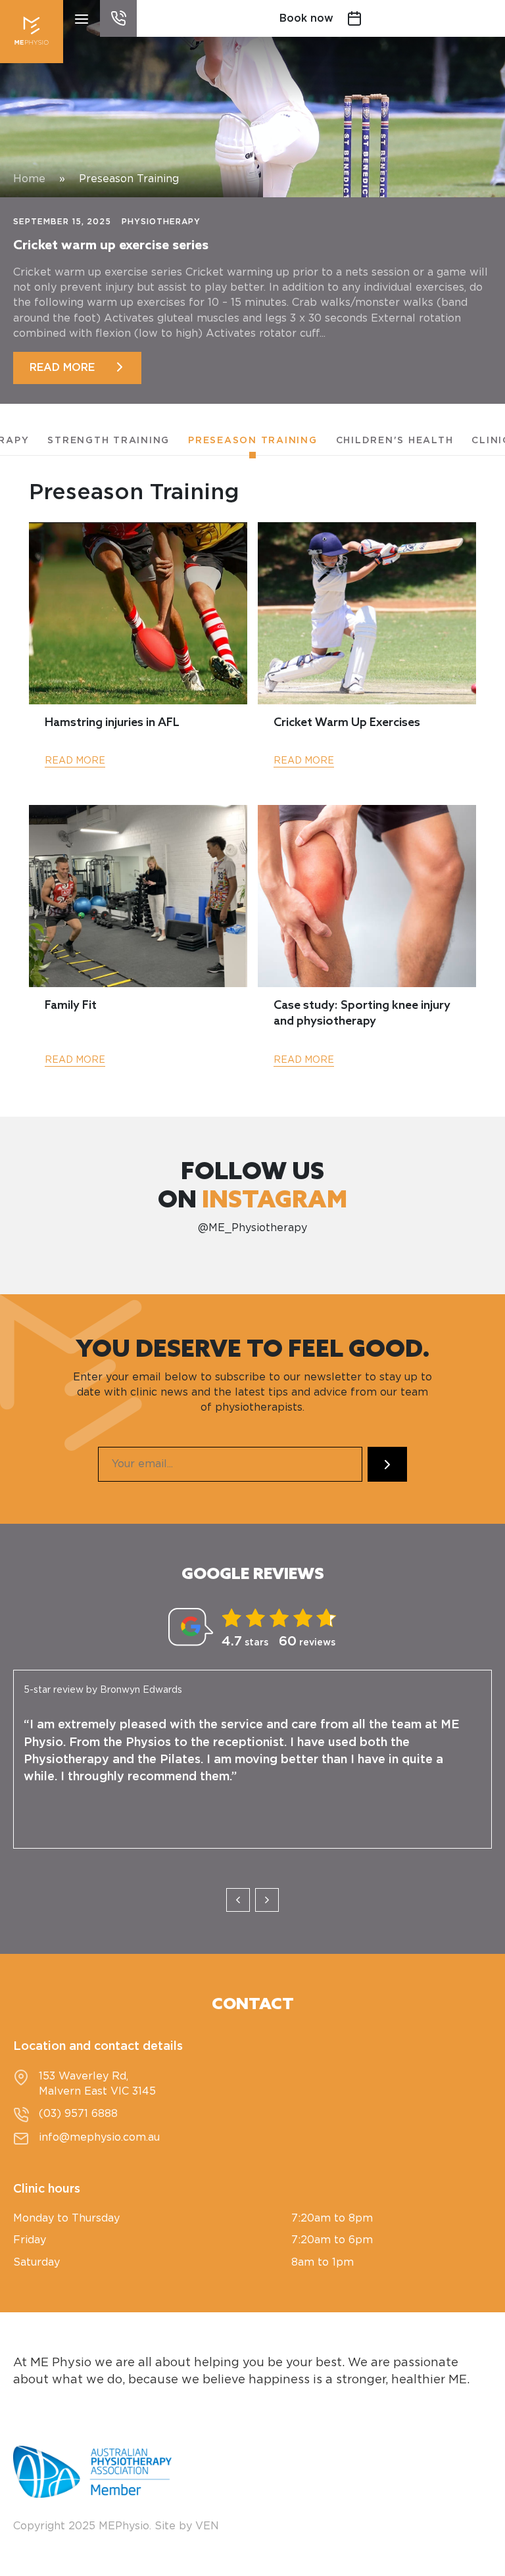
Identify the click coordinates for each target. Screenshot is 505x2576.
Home (29, 179)
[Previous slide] (238, 1900)
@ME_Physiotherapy (252, 1228)
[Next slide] (267, 1900)
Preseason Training (253, 441)
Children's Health (395, 441)
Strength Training (108, 441)
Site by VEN (187, 2526)
